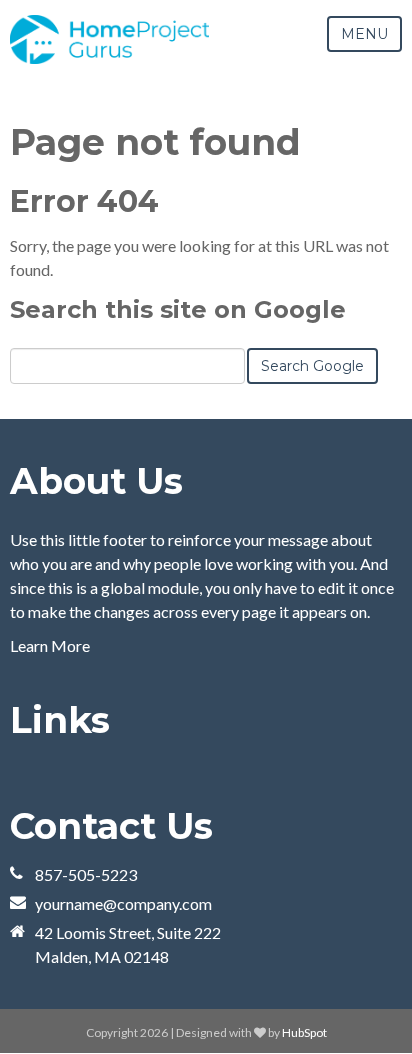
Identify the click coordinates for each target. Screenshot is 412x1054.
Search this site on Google (178, 309)
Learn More (50, 645)
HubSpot (304, 1032)
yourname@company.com (123, 903)
